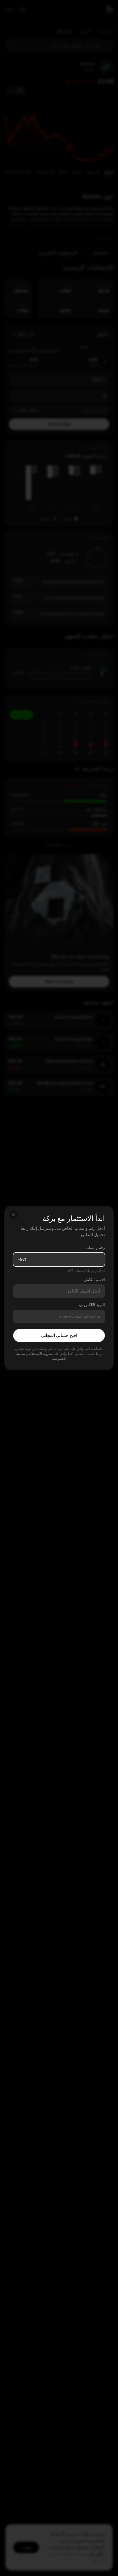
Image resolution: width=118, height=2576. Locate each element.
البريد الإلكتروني (92, 1305)
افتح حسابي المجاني (59, 1336)
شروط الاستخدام (40, 1354)
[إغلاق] (13, 1215)
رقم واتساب (95, 1248)
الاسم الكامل (94, 1280)
